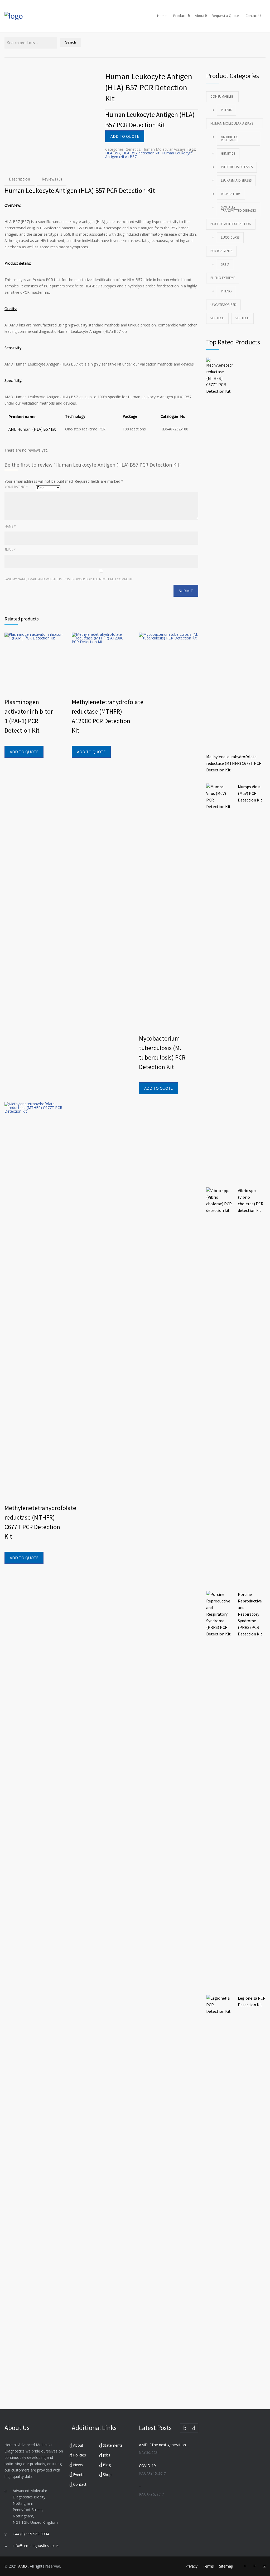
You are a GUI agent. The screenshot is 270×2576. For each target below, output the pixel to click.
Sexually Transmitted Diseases (238, 209)
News (78, 2465)
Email (10, 550)
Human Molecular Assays (164, 149)
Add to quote (125, 136)
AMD (23, 2566)
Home (162, 16)
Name (10, 526)
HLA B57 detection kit (141, 153)
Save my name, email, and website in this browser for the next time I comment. (69, 579)
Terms (208, 2566)
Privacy (191, 2566)
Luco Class (230, 237)
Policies (79, 2455)
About (200, 16)
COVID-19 (147, 2466)
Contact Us (254, 16)
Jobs (107, 2455)
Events (79, 2475)
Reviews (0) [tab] (52, 179)
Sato (225, 264)
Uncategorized (223, 305)
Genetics (133, 149)
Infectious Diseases (237, 167)
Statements (113, 2445)
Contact (80, 2484)
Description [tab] (20, 179)
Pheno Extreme (223, 278)
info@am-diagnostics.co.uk (36, 2546)
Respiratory (231, 194)
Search (71, 42)
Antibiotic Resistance (230, 138)
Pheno (226, 291)
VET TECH (217, 318)
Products (180, 16)
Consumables (222, 96)
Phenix (226, 110)
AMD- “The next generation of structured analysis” (164, 2445)
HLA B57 (113, 153)
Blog (107, 2465)
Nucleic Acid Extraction (231, 224)
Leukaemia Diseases (236, 180)
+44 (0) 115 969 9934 (31, 2534)
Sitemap (226, 2566)
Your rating (16, 487)
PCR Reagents (221, 251)
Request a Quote (225, 16)
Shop (107, 2475)
